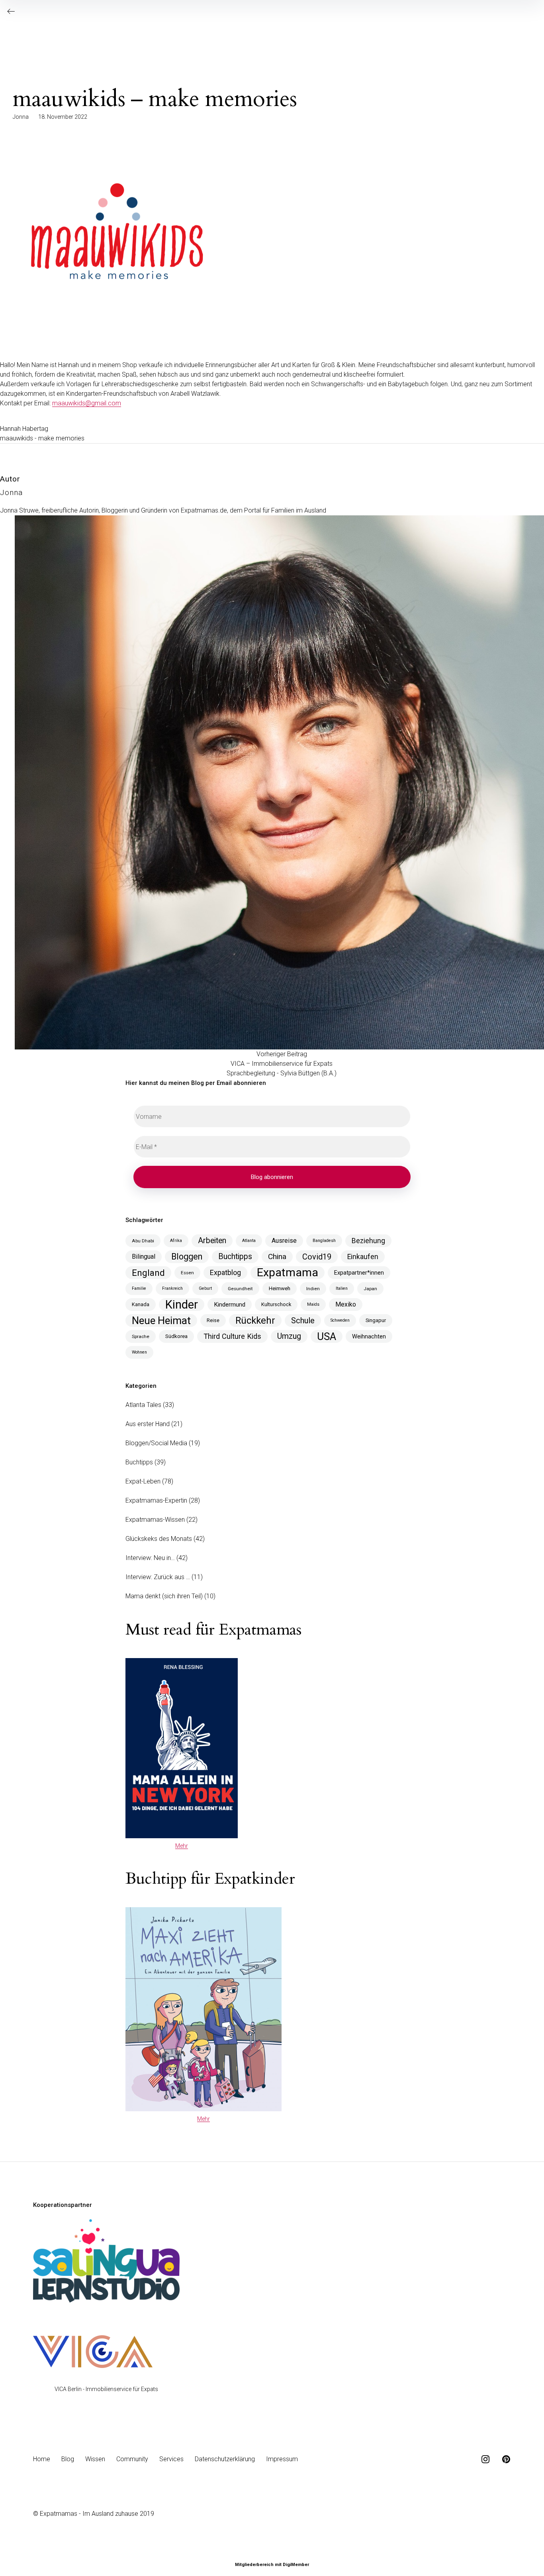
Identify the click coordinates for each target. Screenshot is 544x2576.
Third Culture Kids (232, 1336)
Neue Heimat (161, 1320)
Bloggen (187, 1257)
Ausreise (284, 1241)
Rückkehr (255, 1320)
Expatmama (288, 1273)
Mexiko (346, 1304)
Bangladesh (324, 1241)
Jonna (21, 117)
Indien (313, 1289)
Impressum (282, 2459)
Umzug (289, 1336)
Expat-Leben (143, 1481)
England (148, 1273)
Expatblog (225, 1272)
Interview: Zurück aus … (158, 1577)
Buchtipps (235, 1257)
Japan (370, 1289)
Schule (303, 1320)
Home (42, 2459)
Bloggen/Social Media (156, 1443)
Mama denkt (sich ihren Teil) (164, 1596)
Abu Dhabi (143, 1241)
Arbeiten (212, 1241)
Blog (68, 2459)
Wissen (95, 2459)
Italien (342, 1288)
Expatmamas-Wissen (155, 1520)
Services (171, 2459)
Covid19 (317, 1257)
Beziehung (368, 1241)
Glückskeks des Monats (159, 1539)
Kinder (182, 1305)
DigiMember (296, 2565)
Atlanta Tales (143, 1405)
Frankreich (172, 1288)
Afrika (176, 1241)
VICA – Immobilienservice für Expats (282, 1064)
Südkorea (176, 1336)
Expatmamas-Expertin (156, 1500)
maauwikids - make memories (42, 438)
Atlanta (249, 1241)
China (277, 1257)
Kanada (141, 1304)
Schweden (340, 1320)
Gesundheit (240, 1289)
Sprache (141, 1336)
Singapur (376, 1320)
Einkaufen (363, 1257)
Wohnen (139, 1352)
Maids (313, 1304)
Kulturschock (276, 1304)
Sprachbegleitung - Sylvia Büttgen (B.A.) (282, 1073)
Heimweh (280, 1288)
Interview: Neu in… (150, 1558)
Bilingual (144, 1257)
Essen (187, 1273)
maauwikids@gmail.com (87, 403)
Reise (213, 1320)
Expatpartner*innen (359, 1273)
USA (327, 1336)
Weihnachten (369, 1336)
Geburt (205, 1288)
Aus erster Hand (148, 1424)
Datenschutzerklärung (225, 2459)
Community (132, 2459)
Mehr (182, 1846)
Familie (139, 1288)
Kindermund (230, 1305)
